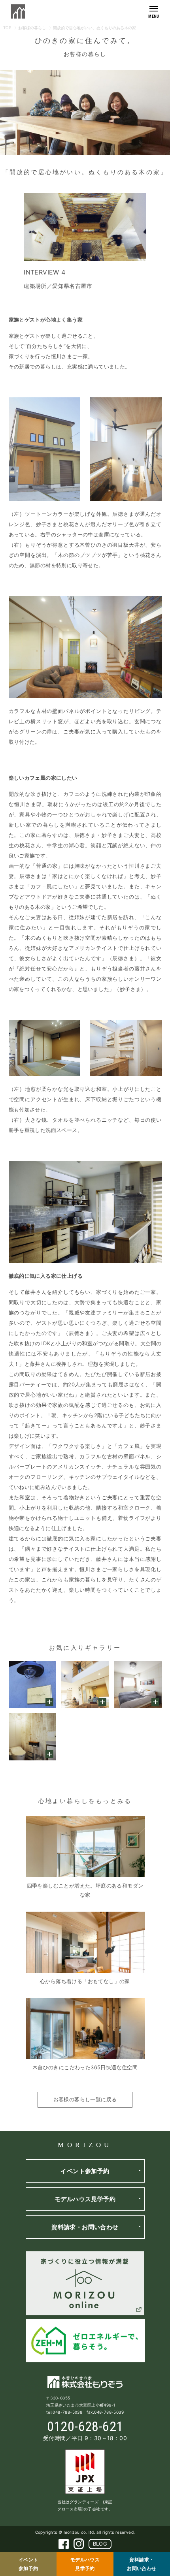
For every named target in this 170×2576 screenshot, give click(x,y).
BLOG (100, 2544)
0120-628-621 (85, 2426)
